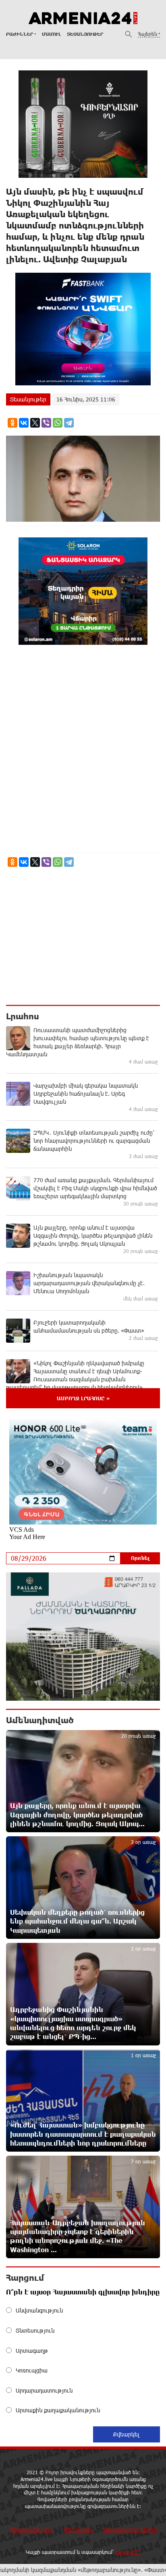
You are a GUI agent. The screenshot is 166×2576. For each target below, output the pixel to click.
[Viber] (46, 423)
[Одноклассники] (12, 423)
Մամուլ (51, 34)
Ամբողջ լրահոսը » (83, 1398)
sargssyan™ (128, 2552)
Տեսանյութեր (85, 34)
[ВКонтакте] (24, 423)
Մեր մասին (79, 2530)
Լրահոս (23, 1016)
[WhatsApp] (58, 423)
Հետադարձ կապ (32, 2530)
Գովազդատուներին (130, 2530)
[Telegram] (69, 423)
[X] (35, 423)
